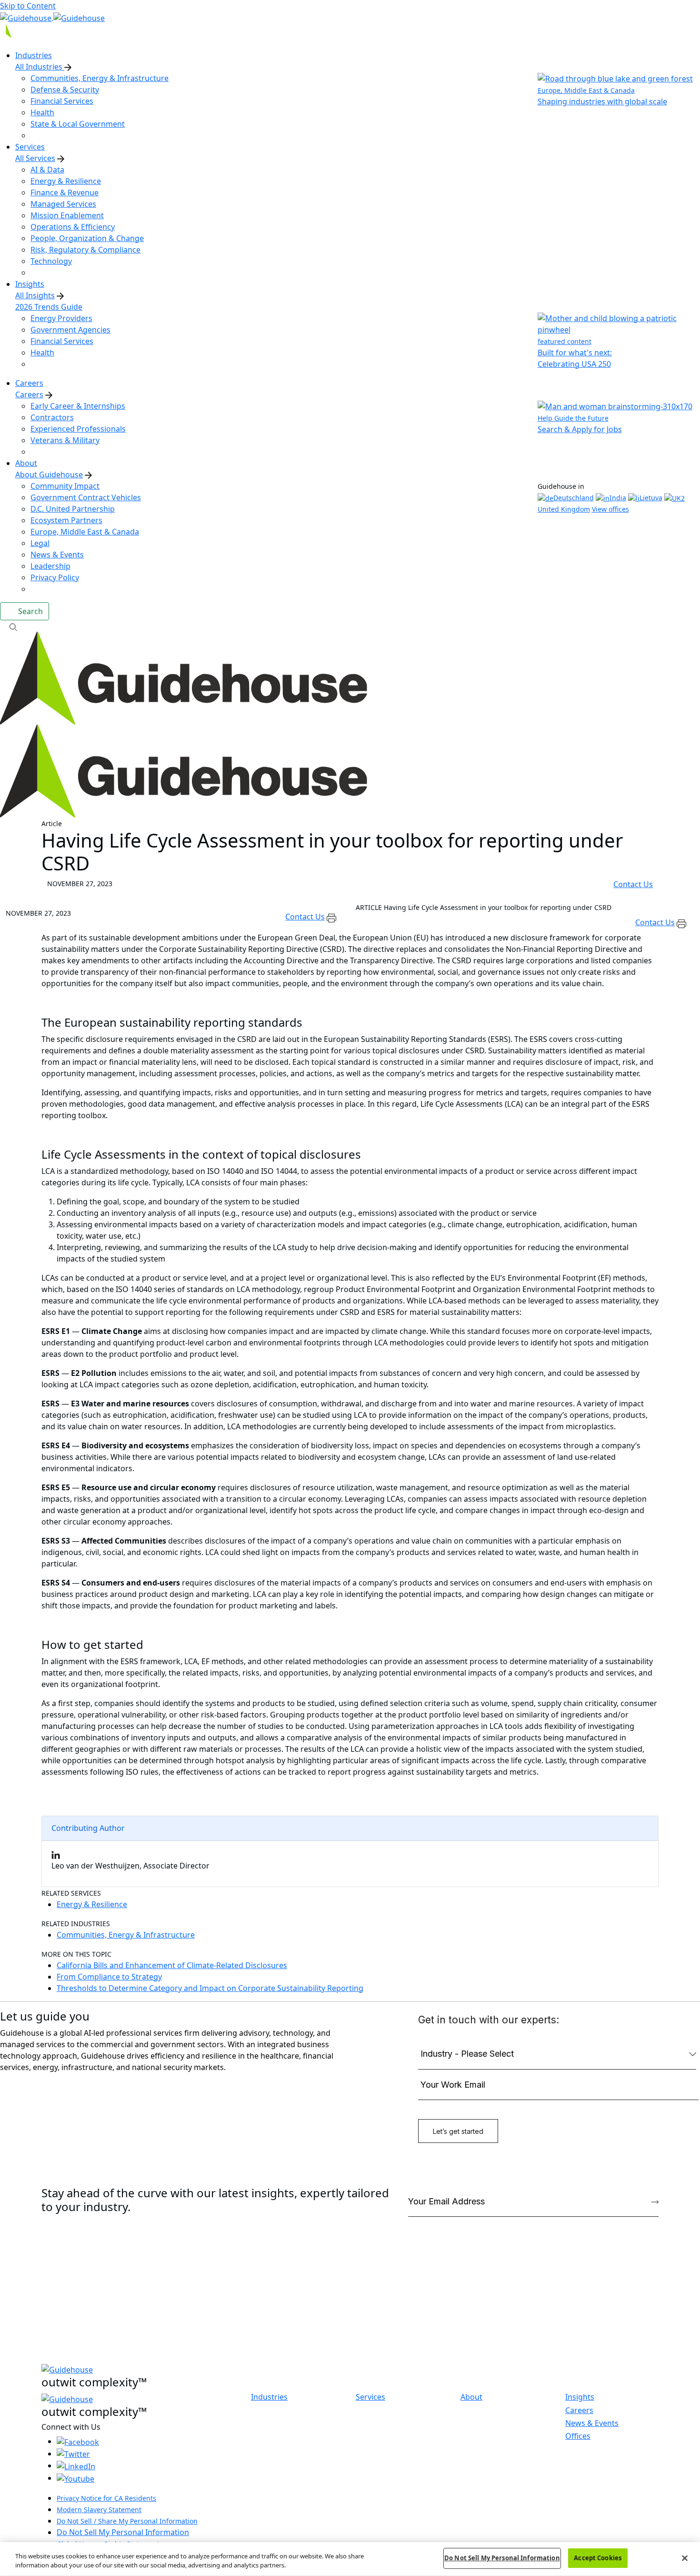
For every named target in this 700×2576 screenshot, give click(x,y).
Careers (29, 394)
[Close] (685, 2558)
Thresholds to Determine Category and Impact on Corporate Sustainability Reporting (210, 1988)
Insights (580, 2397)
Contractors (52, 417)
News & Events (57, 555)
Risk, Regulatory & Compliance (85, 250)
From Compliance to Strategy (109, 1977)
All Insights (35, 295)
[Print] (332, 917)
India (618, 498)
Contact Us (633, 884)
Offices (578, 2436)
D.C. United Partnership (73, 509)
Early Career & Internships (78, 406)
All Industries (40, 67)
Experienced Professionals (78, 429)
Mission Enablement (67, 215)
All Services (35, 158)
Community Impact (65, 486)
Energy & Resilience (66, 181)
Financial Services (62, 101)
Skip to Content (28, 6)
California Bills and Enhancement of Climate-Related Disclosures (172, 1965)
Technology (51, 261)
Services (370, 2397)
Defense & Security (65, 90)
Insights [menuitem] (30, 284)
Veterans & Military (65, 440)
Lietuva (651, 498)
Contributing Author (88, 1828)
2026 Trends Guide (49, 307)
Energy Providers (61, 318)
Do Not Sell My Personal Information (123, 2532)
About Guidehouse (49, 475)
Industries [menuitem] (34, 55)
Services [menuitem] (30, 147)
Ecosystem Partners (66, 520)
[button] (350, 626)
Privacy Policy (55, 577)
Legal (40, 543)
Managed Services (63, 204)
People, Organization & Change (87, 238)
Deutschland (574, 498)
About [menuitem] (26, 463)
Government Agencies (70, 330)
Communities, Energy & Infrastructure (100, 78)
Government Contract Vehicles (86, 497)
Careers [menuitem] (29, 383)
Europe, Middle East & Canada (85, 532)
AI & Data (47, 170)
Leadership (50, 566)
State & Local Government (78, 124)
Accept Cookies (598, 2558)
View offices (610, 509)
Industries (269, 2397)
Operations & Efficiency (73, 227)
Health (42, 112)
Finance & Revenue (65, 192)
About (471, 2397)
